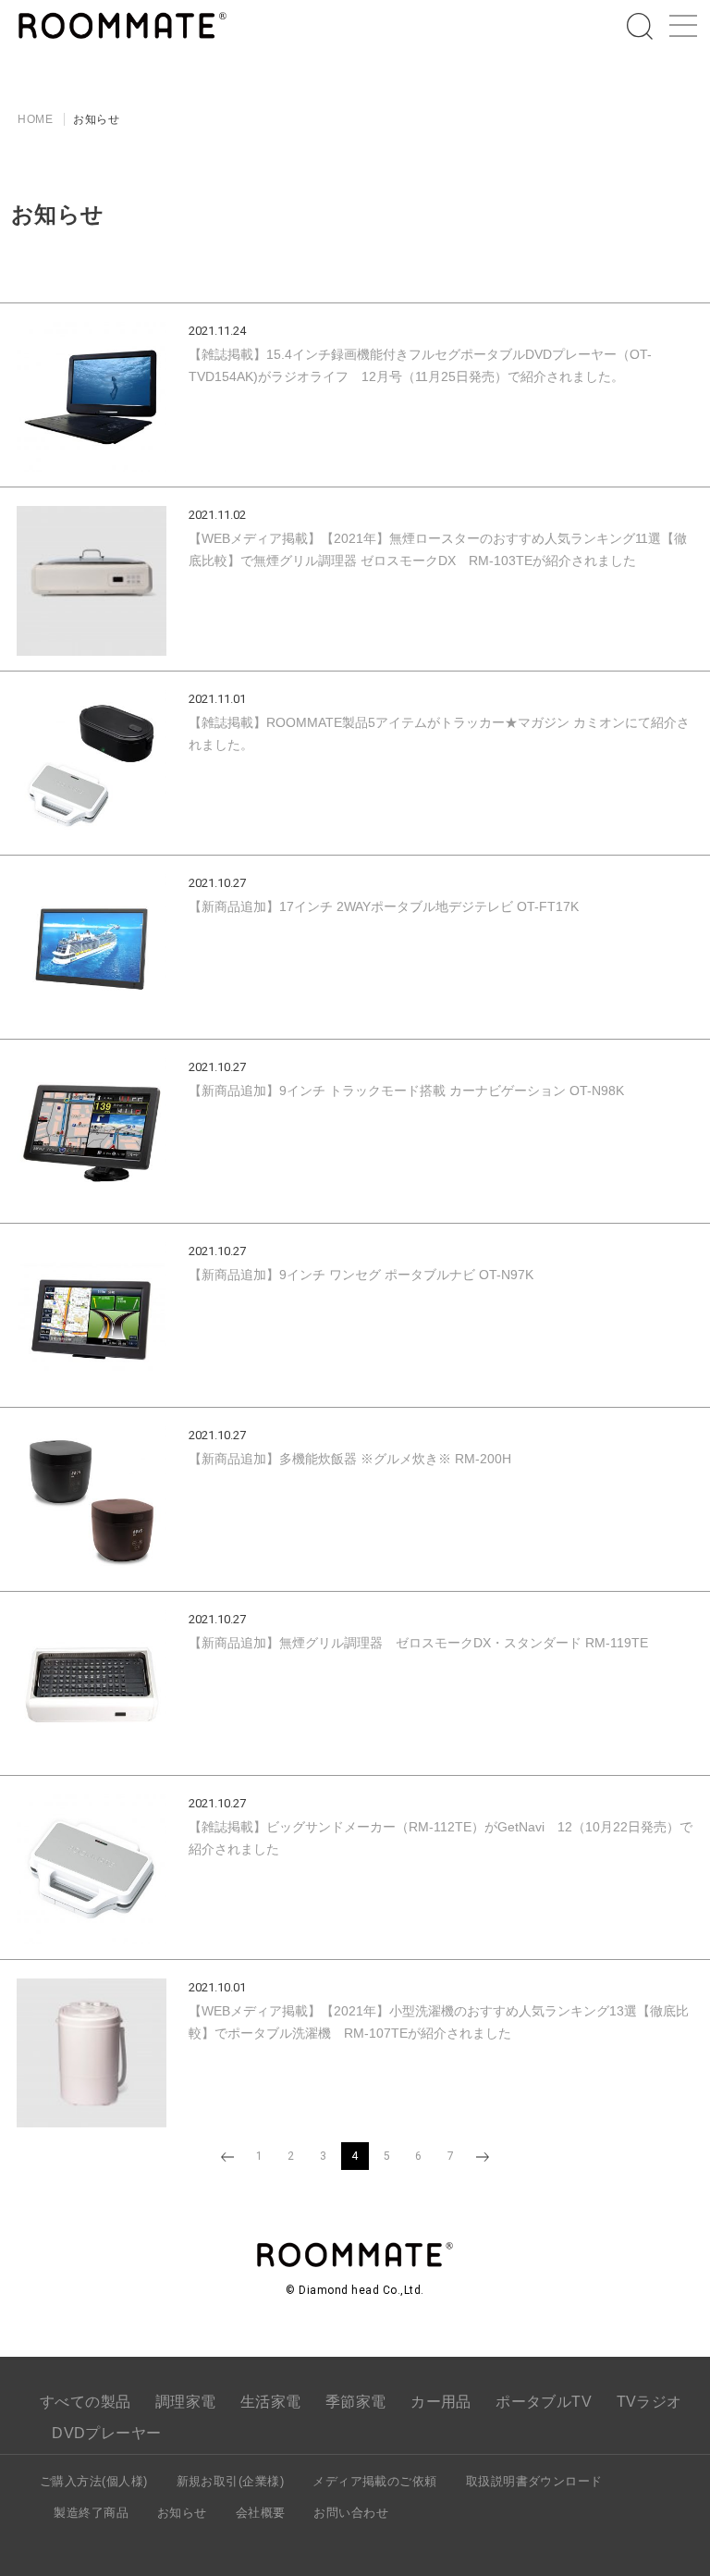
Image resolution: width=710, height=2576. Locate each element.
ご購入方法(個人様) (94, 2481)
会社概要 (261, 2513)
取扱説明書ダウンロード (534, 2481)
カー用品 (441, 2402)
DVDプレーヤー (107, 2433)
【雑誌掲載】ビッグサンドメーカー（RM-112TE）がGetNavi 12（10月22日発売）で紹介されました (441, 1838)
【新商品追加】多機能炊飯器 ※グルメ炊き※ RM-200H (350, 1459)
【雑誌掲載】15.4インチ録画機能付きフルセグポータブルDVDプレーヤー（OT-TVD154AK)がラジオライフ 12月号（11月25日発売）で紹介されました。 (420, 365)
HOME (35, 119)
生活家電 (271, 2402)
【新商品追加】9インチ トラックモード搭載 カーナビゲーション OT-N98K (406, 1091)
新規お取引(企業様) (231, 2481)
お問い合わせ (351, 2513)
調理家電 (186, 2402)
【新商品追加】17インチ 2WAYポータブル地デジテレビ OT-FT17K (384, 906)
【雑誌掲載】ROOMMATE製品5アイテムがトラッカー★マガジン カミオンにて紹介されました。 (439, 733)
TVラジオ (649, 2402)
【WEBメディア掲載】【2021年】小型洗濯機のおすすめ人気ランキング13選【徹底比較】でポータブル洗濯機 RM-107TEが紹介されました (439, 2022)
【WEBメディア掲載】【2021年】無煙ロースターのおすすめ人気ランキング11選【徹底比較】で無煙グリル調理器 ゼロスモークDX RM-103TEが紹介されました (438, 549)
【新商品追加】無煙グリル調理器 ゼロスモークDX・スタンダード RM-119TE (418, 1643)
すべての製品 (86, 2402)
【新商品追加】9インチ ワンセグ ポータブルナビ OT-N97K (361, 1275)
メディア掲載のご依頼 (375, 2481)
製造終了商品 (91, 2513)
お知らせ (182, 2513)
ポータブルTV (544, 2402)
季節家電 (356, 2402)
